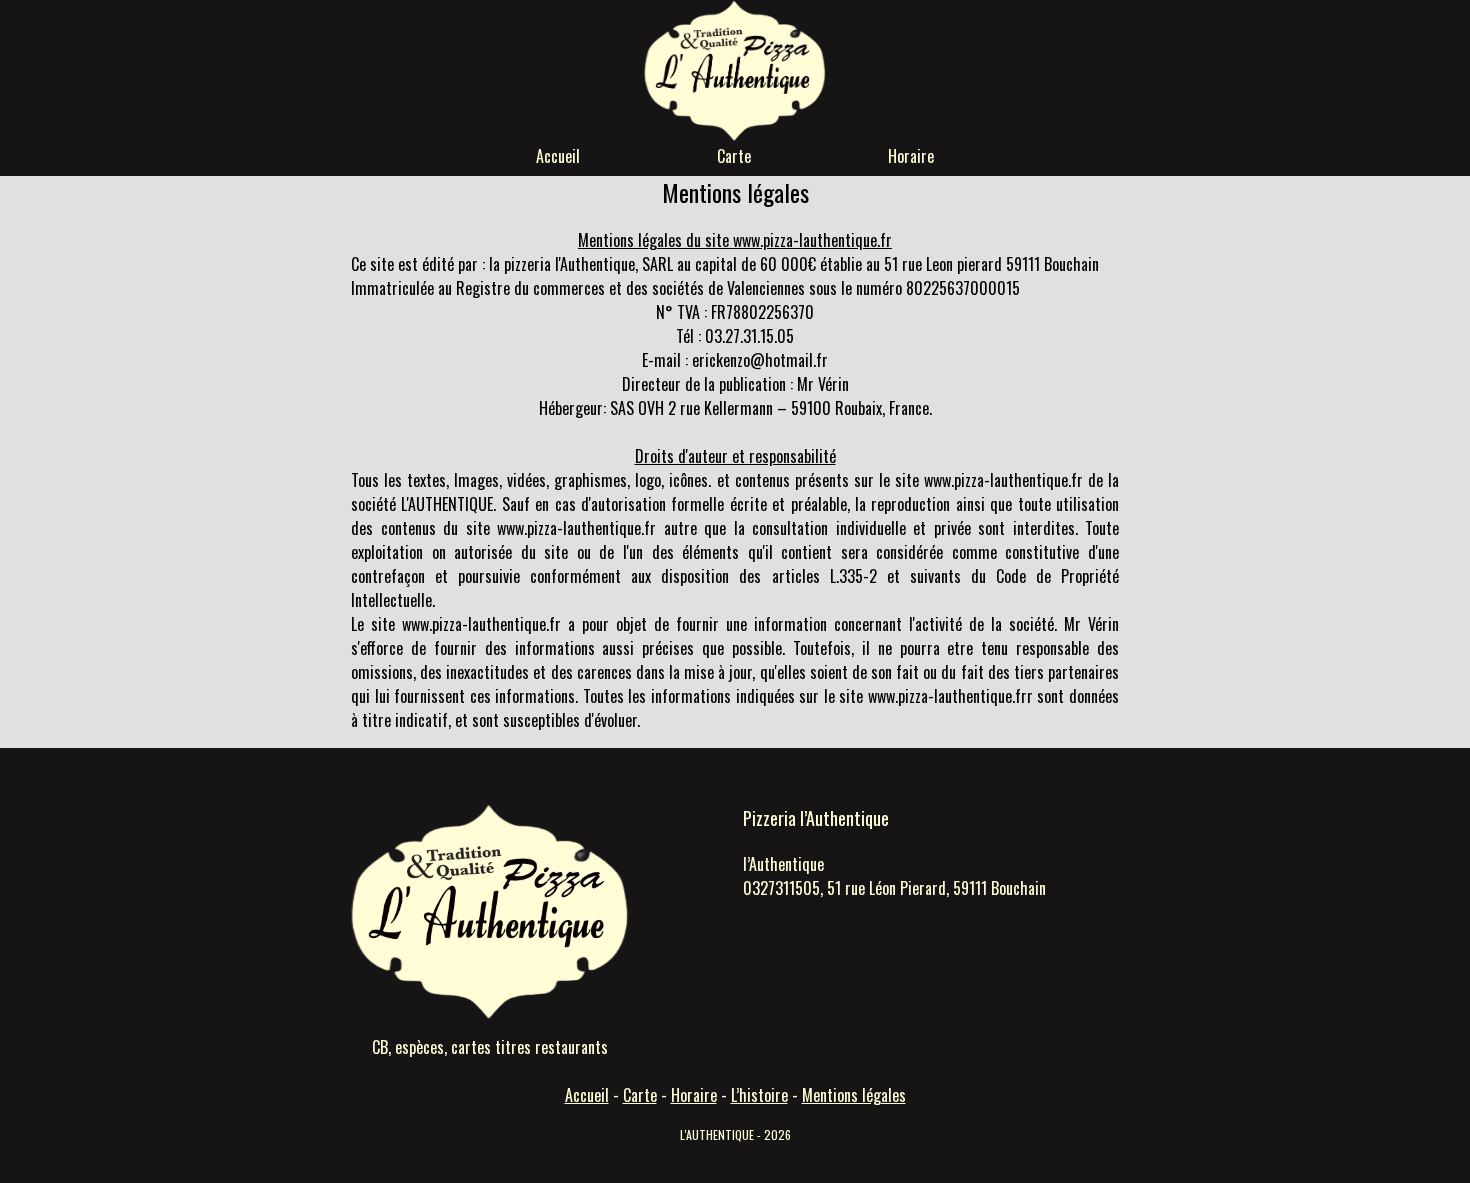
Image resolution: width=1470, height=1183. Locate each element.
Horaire (911, 156)
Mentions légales (854, 1095)
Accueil (558, 156)
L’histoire (759, 1095)
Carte (734, 156)
